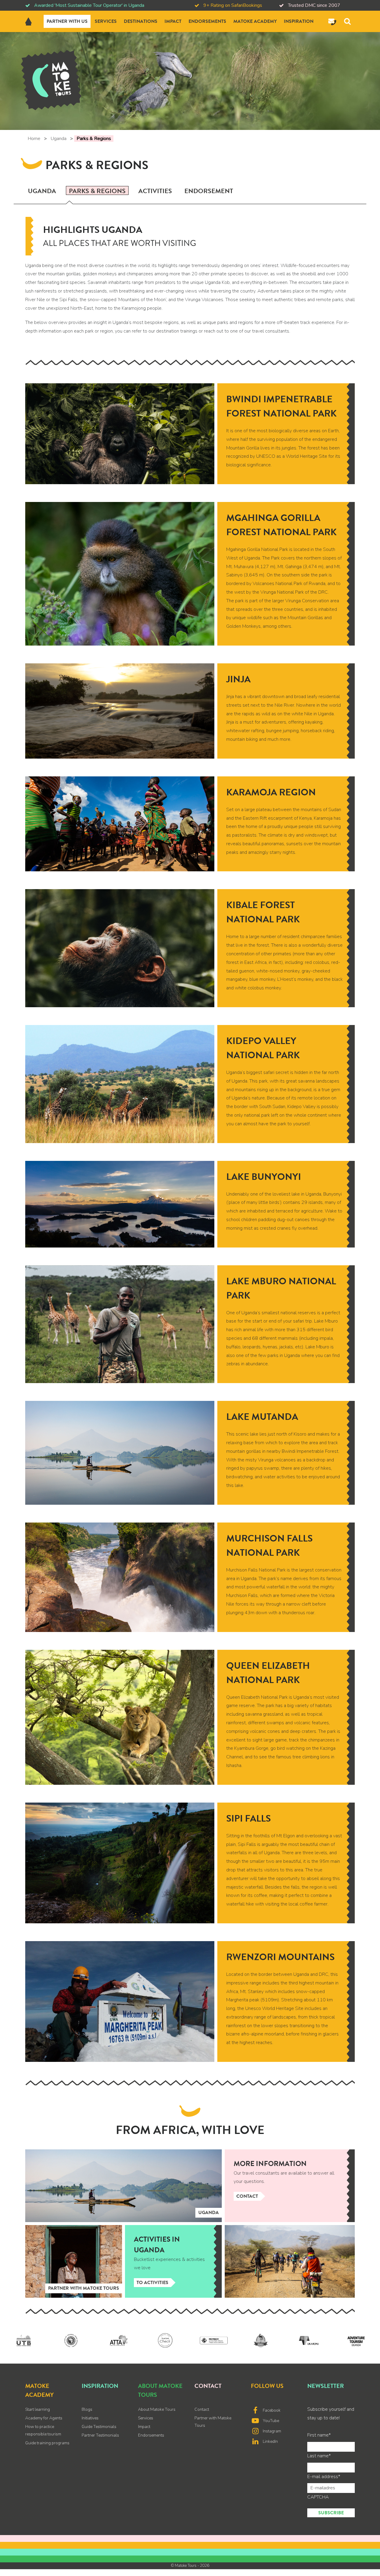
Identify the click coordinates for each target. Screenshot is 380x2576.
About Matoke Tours (157, 2409)
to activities (152, 2283)
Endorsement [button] (209, 191)
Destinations (141, 21)
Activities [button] (155, 191)
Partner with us (67, 21)
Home (34, 139)
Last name (319, 2456)
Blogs (87, 2409)
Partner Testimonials (100, 2435)
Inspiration (299, 21)
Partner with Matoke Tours (213, 2422)
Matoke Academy (255, 21)
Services (106, 21)
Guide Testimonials (99, 2427)
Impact (173, 21)
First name (319, 2435)
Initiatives (90, 2418)
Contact (247, 2196)
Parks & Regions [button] (97, 190)
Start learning (38, 2409)
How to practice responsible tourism (43, 2430)
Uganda (58, 139)
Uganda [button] (42, 191)
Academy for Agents (44, 2418)
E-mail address (324, 2477)
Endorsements (207, 21)
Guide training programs (47, 2443)
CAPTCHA (318, 2497)
